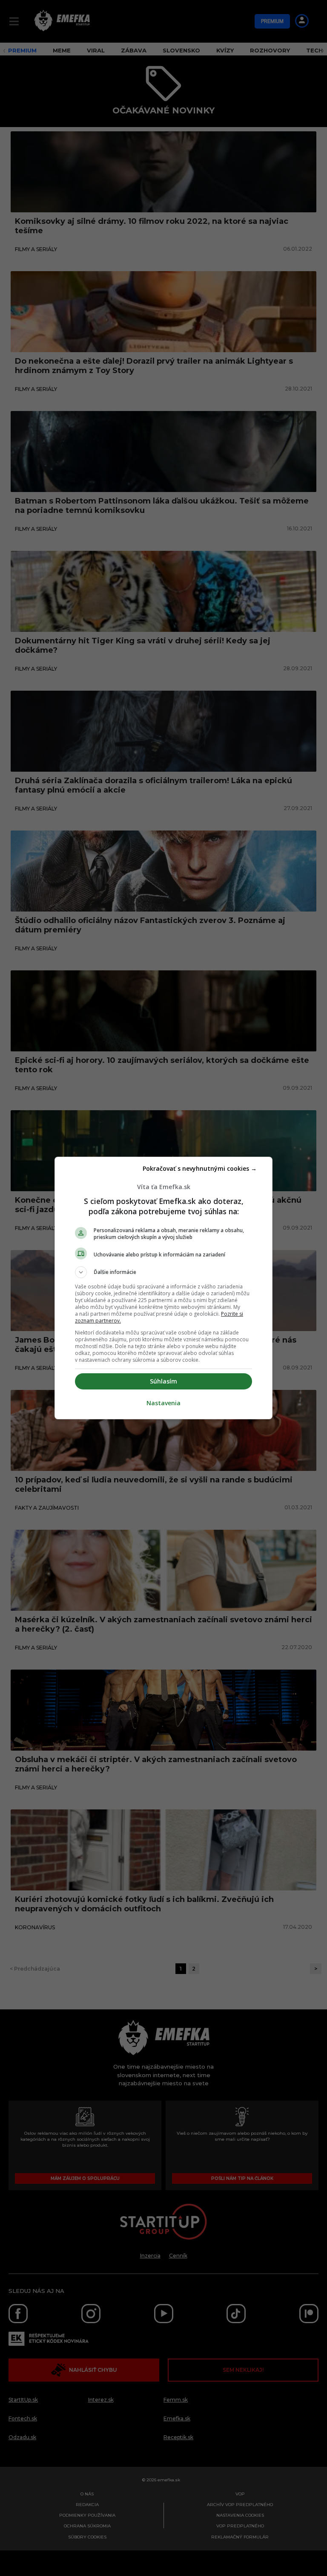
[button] (163, 1272)
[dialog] (163, 1288)
